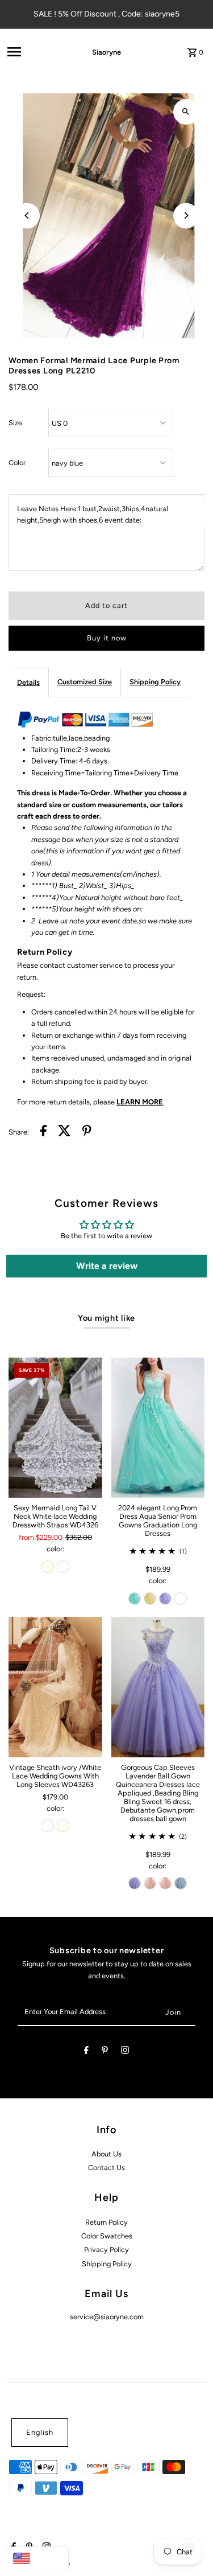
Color (17, 463)
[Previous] (27, 215)
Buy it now (107, 638)
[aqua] (135, 1599)
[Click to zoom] (186, 112)
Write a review (107, 1266)
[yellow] (150, 1599)
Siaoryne (106, 52)
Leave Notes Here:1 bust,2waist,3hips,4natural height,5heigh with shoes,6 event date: (93, 514)
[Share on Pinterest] (87, 1132)
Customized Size (85, 682)
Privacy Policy (106, 2250)
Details (28, 682)
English (40, 2432)
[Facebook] (86, 2052)
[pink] (150, 1883)
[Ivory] (48, 1567)
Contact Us (106, 2168)
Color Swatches (107, 2236)
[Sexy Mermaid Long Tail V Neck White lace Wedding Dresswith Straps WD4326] (55, 1427)
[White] (63, 1567)
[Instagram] (125, 2052)
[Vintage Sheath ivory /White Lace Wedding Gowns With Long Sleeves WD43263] (55, 1687)
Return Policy (106, 2222)
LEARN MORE (140, 1102)
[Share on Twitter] (64, 1132)
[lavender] (165, 1599)
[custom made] (181, 1599)
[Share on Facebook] (43, 1132)
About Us (106, 2154)
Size (15, 423)
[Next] (186, 215)
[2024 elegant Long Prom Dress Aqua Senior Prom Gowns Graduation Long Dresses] (158, 1427)
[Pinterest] (105, 2052)
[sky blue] (181, 1883)
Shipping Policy (155, 682)
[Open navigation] (34, 52)
